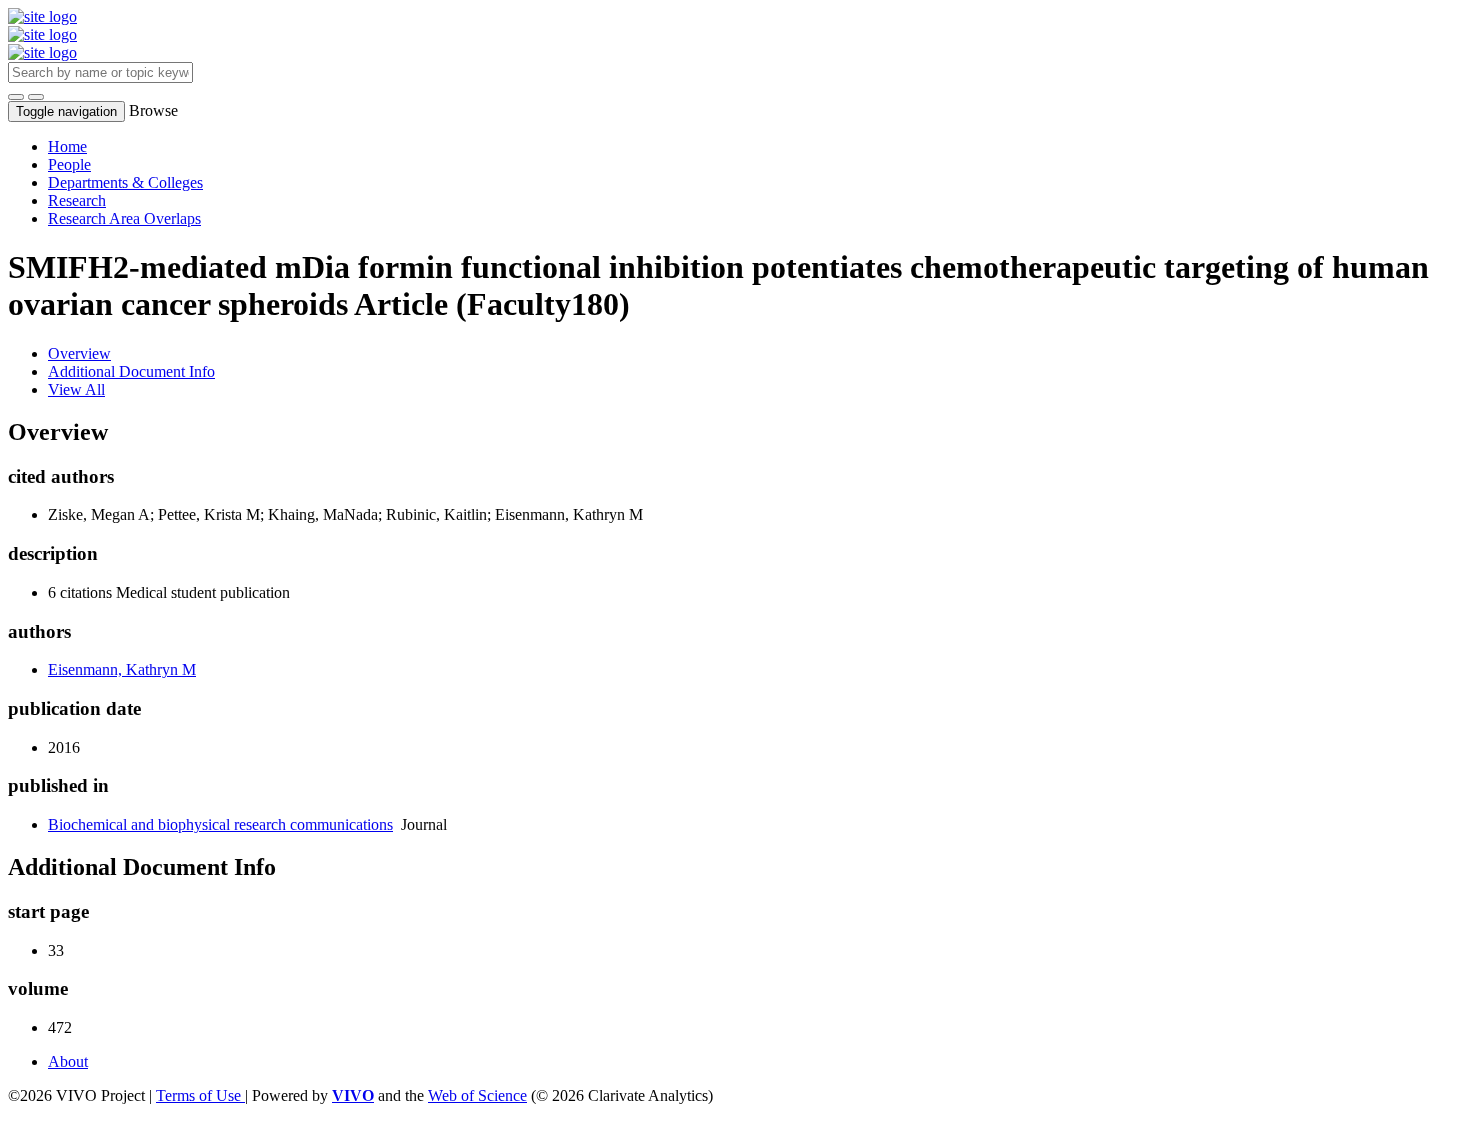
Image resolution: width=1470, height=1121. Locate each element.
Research (77, 200)
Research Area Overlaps (124, 218)
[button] (16, 97)
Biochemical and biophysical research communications (220, 824)
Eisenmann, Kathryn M (122, 669)
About (68, 1061)
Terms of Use (200, 1095)
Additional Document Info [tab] (131, 371)
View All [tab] (76, 389)
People (69, 164)
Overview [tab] (79, 353)
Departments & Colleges (125, 182)
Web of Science (477, 1095)
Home (67, 146)
